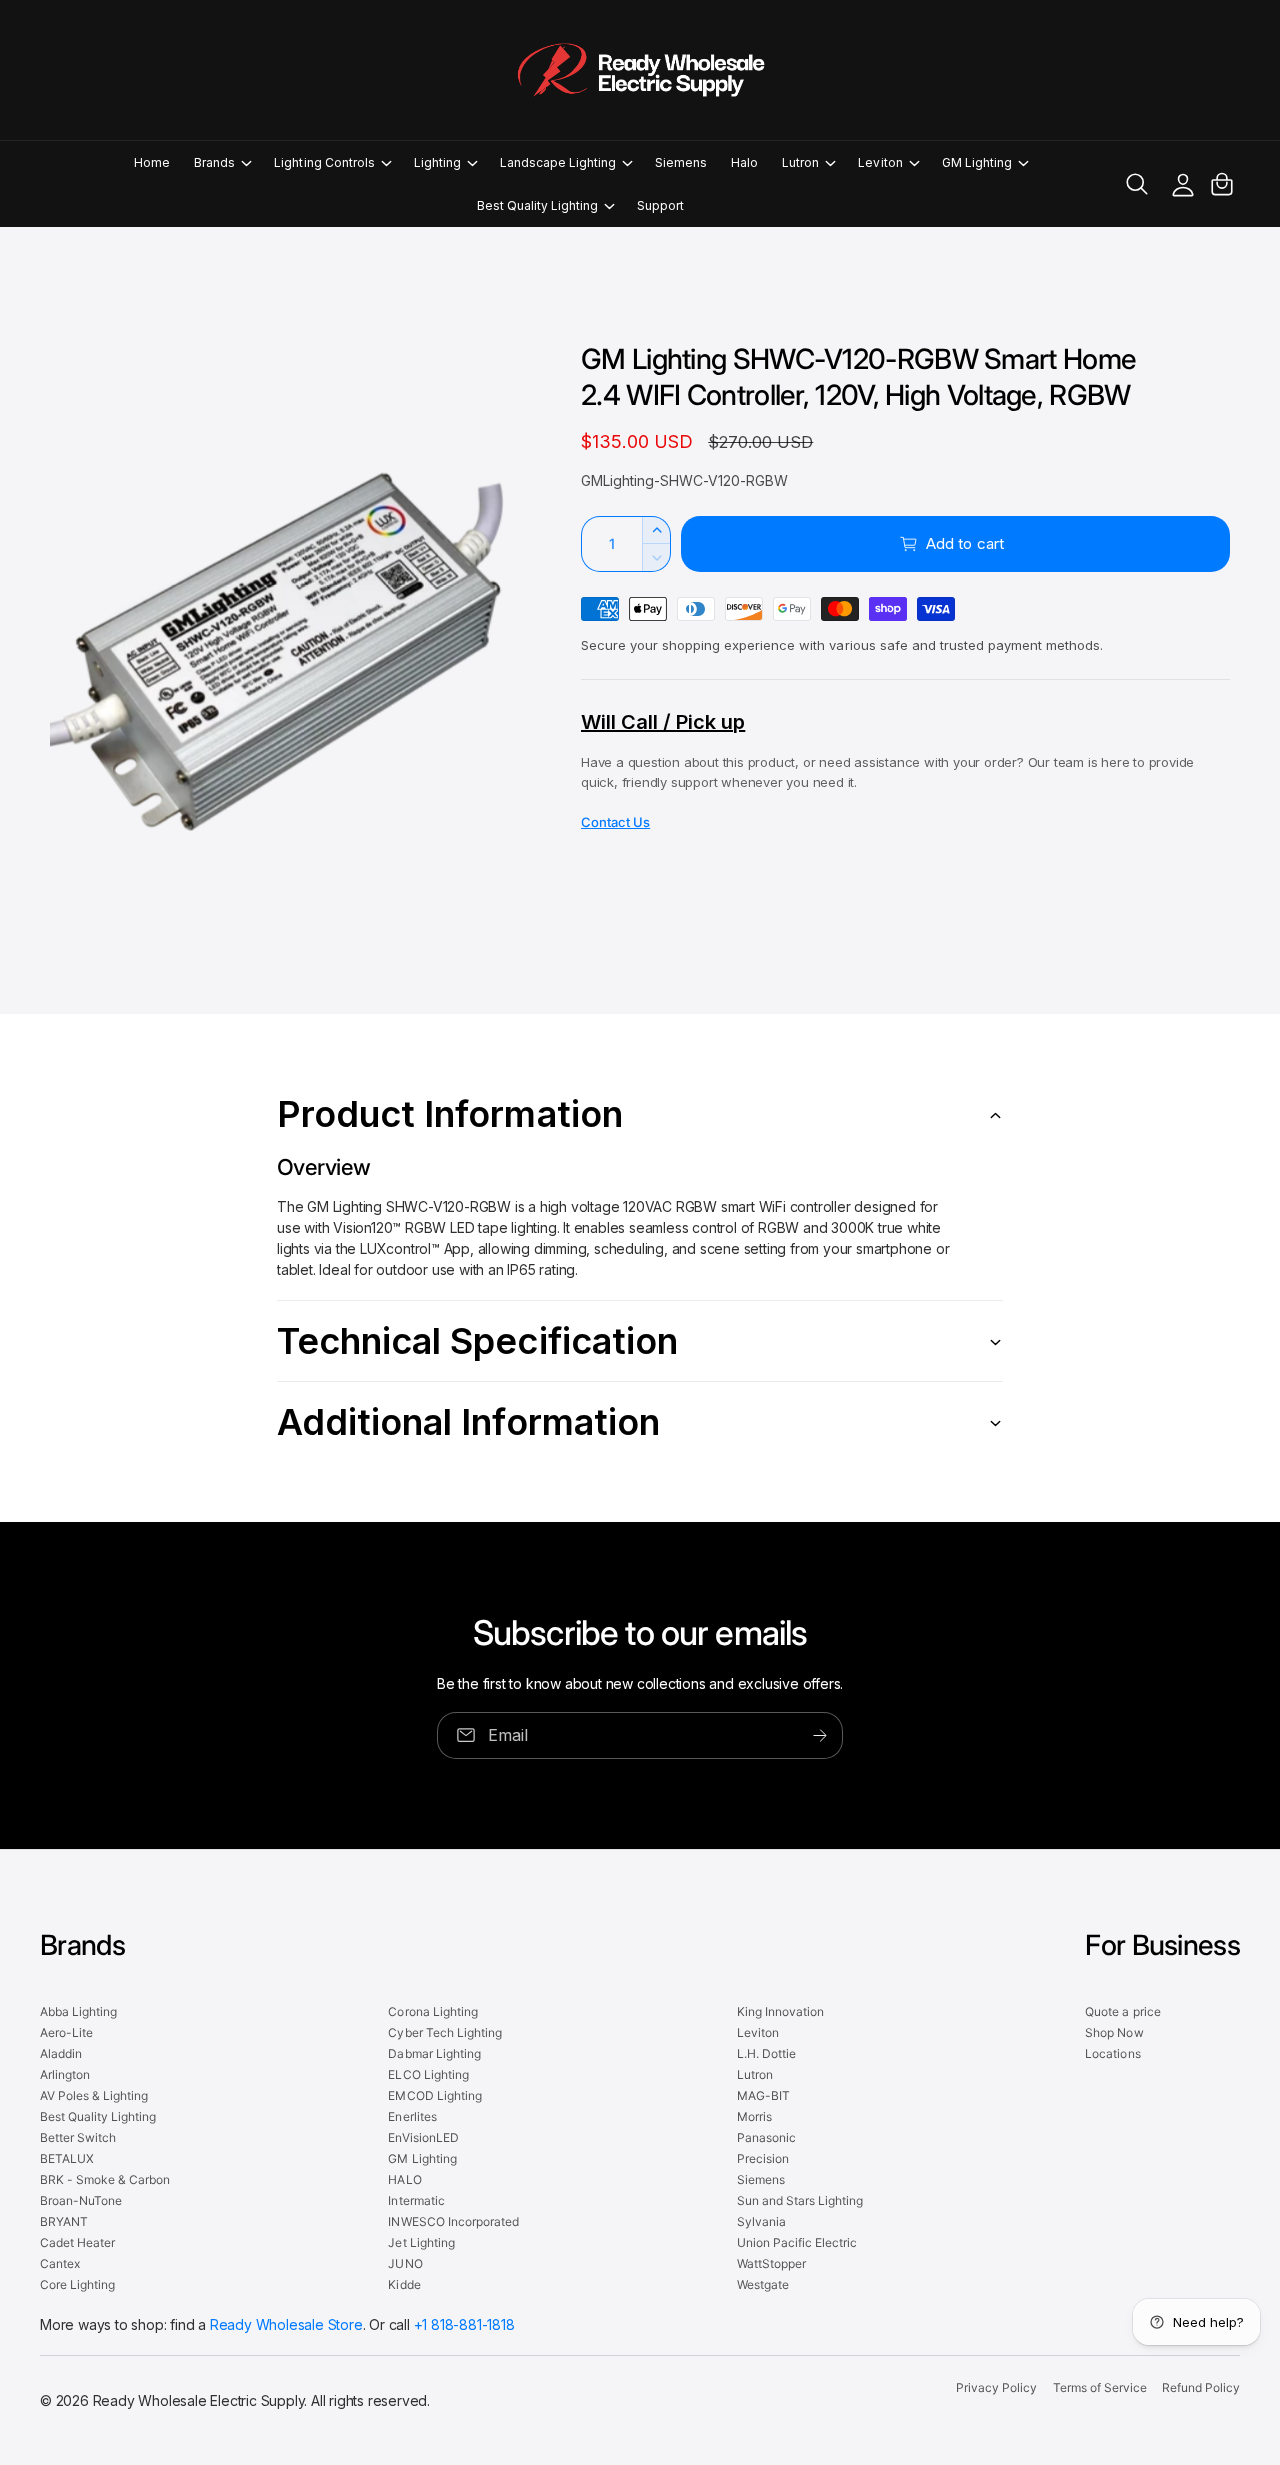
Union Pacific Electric (797, 2242)
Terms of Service (1100, 2387)
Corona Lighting (432, 2011)
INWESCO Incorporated (453, 2221)
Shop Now (1114, 2032)
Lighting (437, 162)
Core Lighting (77, 2284)
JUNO (405, 2263)
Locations (1112, 2053)
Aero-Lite (66, 2032)
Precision (763, 2158)
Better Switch (78, 2137)
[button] (222, 162)
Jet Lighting (421, 2242)
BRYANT (64, 2221)
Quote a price (1122, 2011)
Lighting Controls (324, 162)
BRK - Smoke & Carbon (105, 2179)
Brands (214, 162)
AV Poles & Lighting (94, 2095)
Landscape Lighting (558, 162)
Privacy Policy (996, 2387)
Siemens (761, 2179)
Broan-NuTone (81, 2200)
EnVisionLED (423, 2137)
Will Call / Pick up (663, 722)
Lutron (800, 162)
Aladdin (61, 2053)
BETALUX (67, 2158)
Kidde (404, 2284)
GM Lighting (977, 162)
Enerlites (412, 2116)
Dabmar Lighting (434, 2053)
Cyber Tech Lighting (444, 2032)
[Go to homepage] (640, 70)
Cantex (60, 2263)
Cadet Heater (77, 2242)
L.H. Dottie (766, 2053)
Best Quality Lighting (537, 205)
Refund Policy (1201, 2387)
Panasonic (766, 2137)
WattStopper (771, 2263)
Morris (754, 2116)
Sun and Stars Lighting (800, 2200)
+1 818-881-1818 (464, 2324)
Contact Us (615, 822)
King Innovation (780, 2011)
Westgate (763, 2284)
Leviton (880, 162)
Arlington (65, 2074)
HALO (404, 2179)
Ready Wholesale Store (286, 2324)
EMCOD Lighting (434, 2095)
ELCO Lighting (428, 2074)
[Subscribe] (820, 1735)
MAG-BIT (763, 2095)
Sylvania (761, 2221)
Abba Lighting (78, 2011)
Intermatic (416, 2200)
